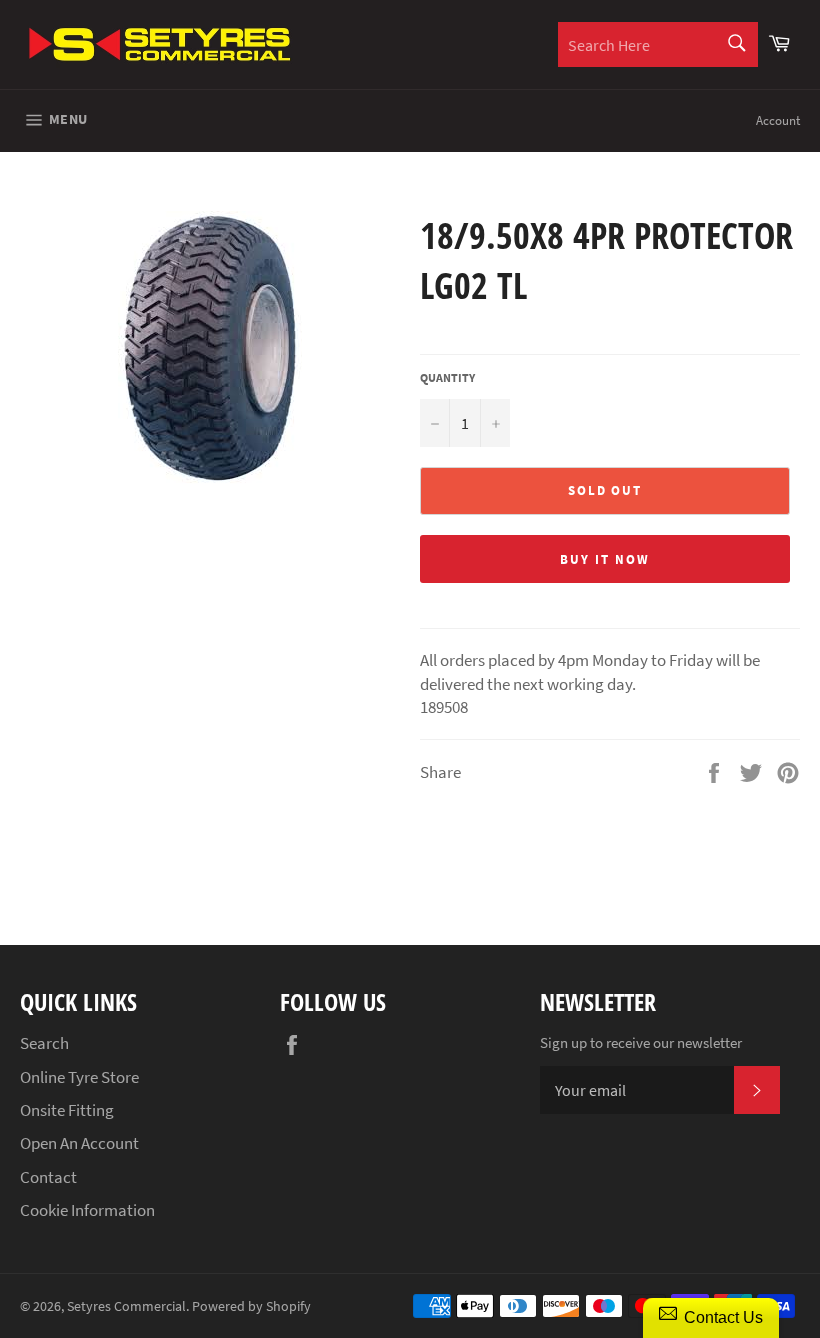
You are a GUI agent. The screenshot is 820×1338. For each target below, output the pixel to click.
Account (778, 120)
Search (44, 1043)
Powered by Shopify (251, 1306)
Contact (48, 1177)
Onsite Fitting (67, 1110)
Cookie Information (87, 1210)
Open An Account (79, 1143)
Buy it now (605, 559)
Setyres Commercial (126, 1306)
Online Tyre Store (79, 1077)
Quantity (447, 377)
